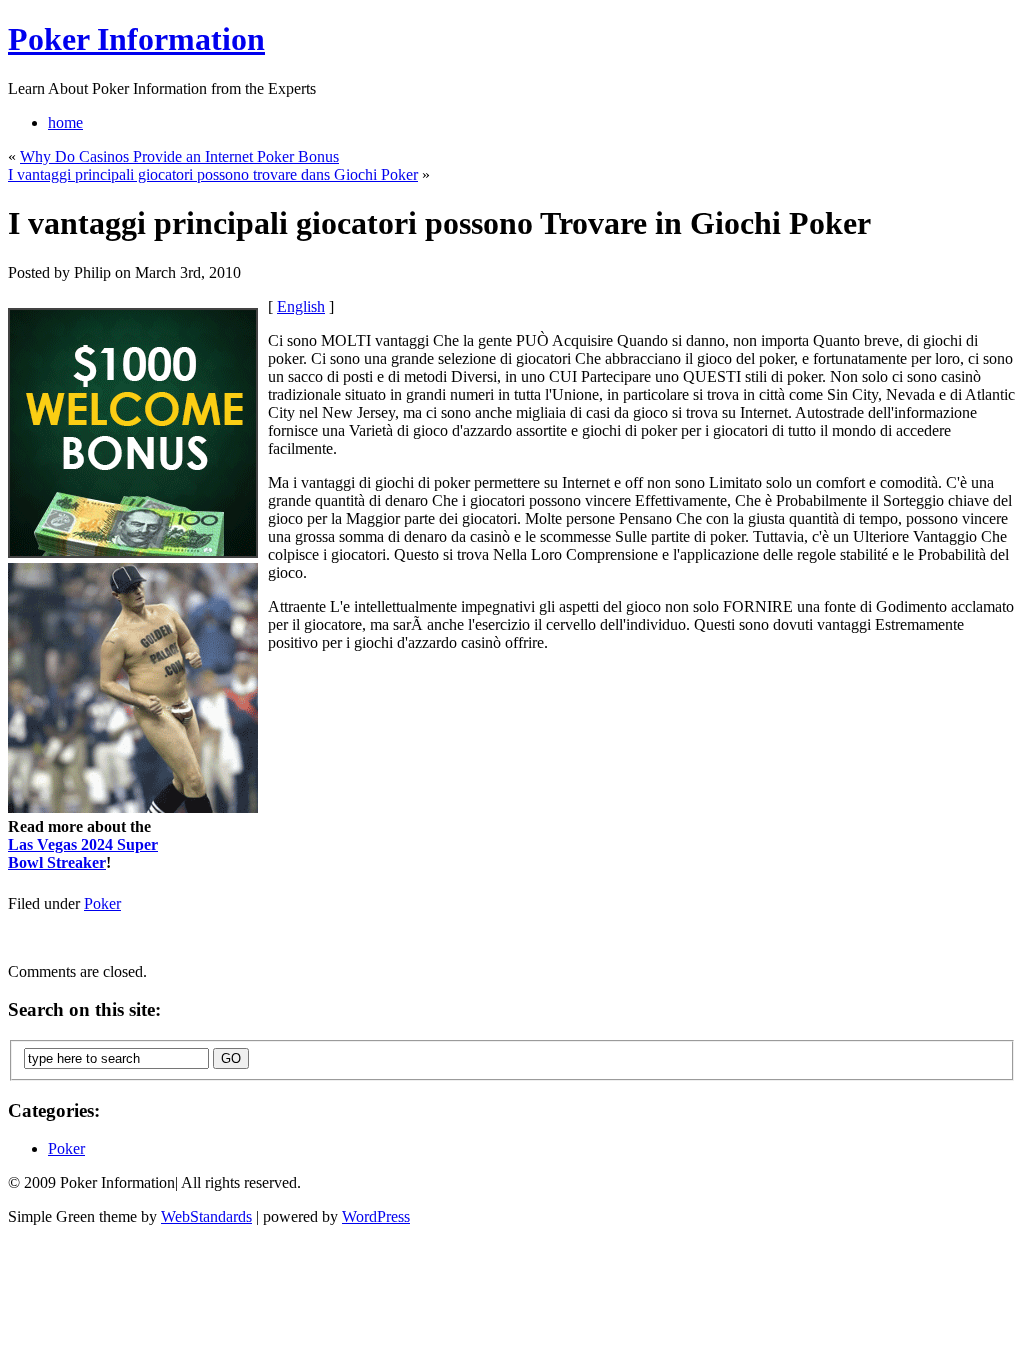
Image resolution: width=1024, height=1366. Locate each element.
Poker (102, 903)
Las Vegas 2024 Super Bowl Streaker (83, 853)
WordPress (376, 1216)
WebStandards (206, 1216)
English (301, 306)
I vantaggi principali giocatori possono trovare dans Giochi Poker (213, 174)
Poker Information (136, 39)
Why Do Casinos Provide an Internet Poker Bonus (179, 156)
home (65, 122)
